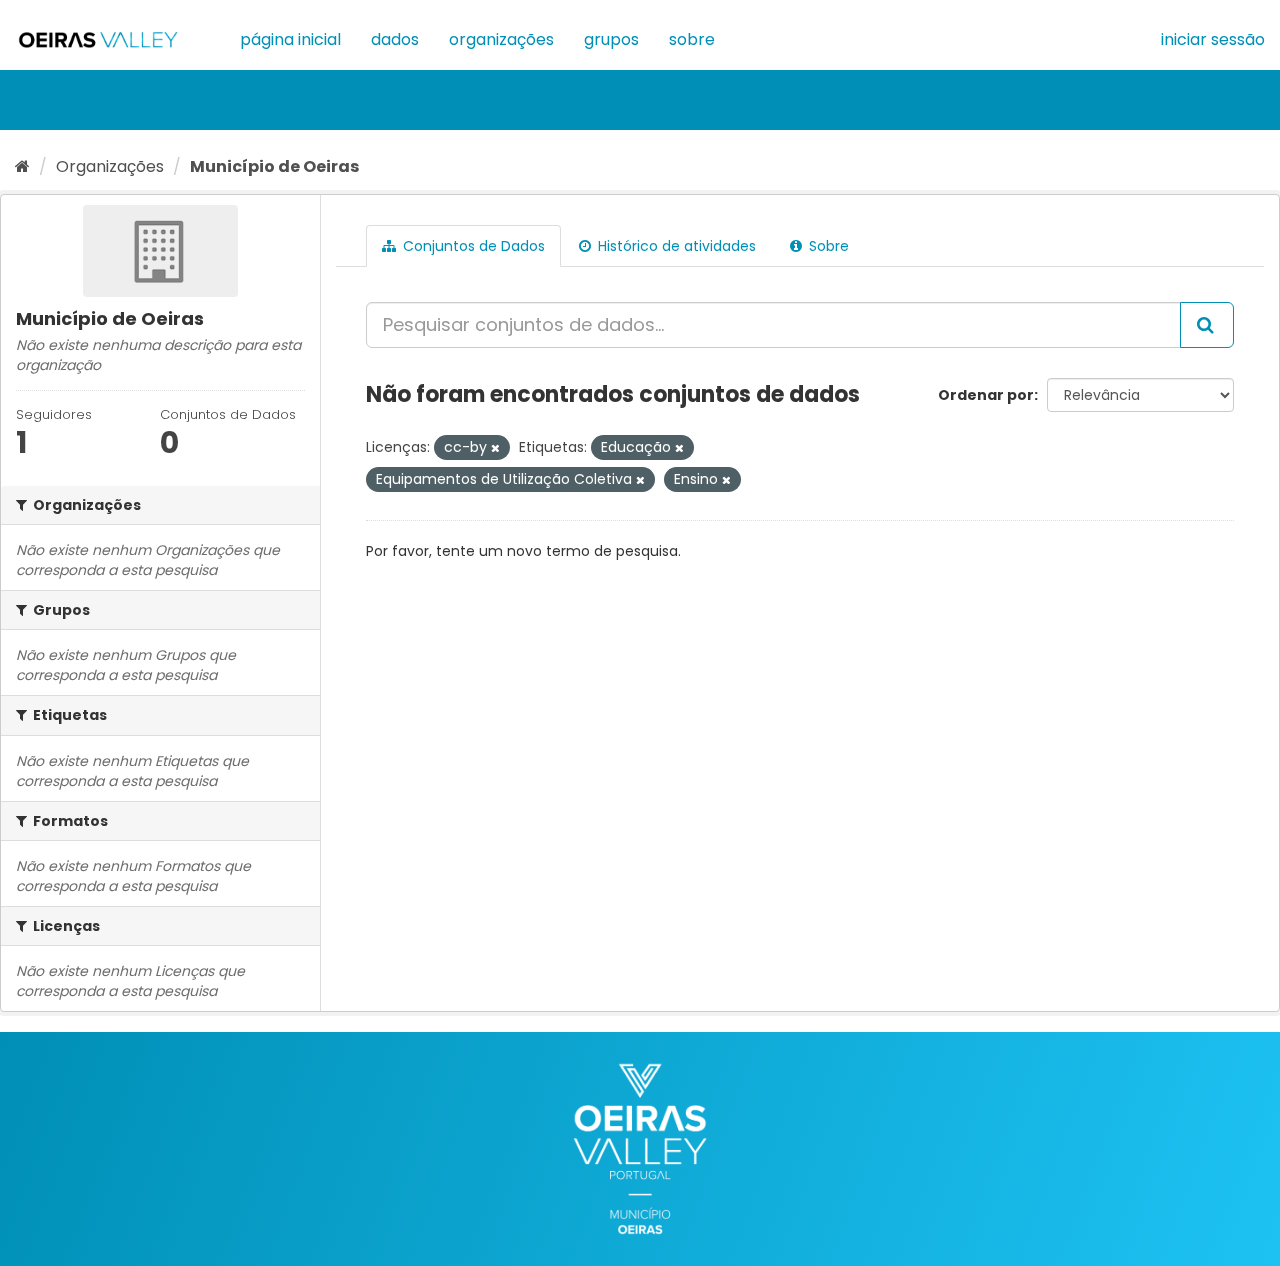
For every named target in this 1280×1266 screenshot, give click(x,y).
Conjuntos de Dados (472, 246)
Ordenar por (986, 395)
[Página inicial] (22, 166)
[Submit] (1207, 325)
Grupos (611, 39)
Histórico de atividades (675, 246)
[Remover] (495, 448)
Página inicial (290, 39)
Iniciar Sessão (1213, 39)
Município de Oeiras (274, 166)
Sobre (692, 39)
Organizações (501, 39)
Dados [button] (395, 39)
